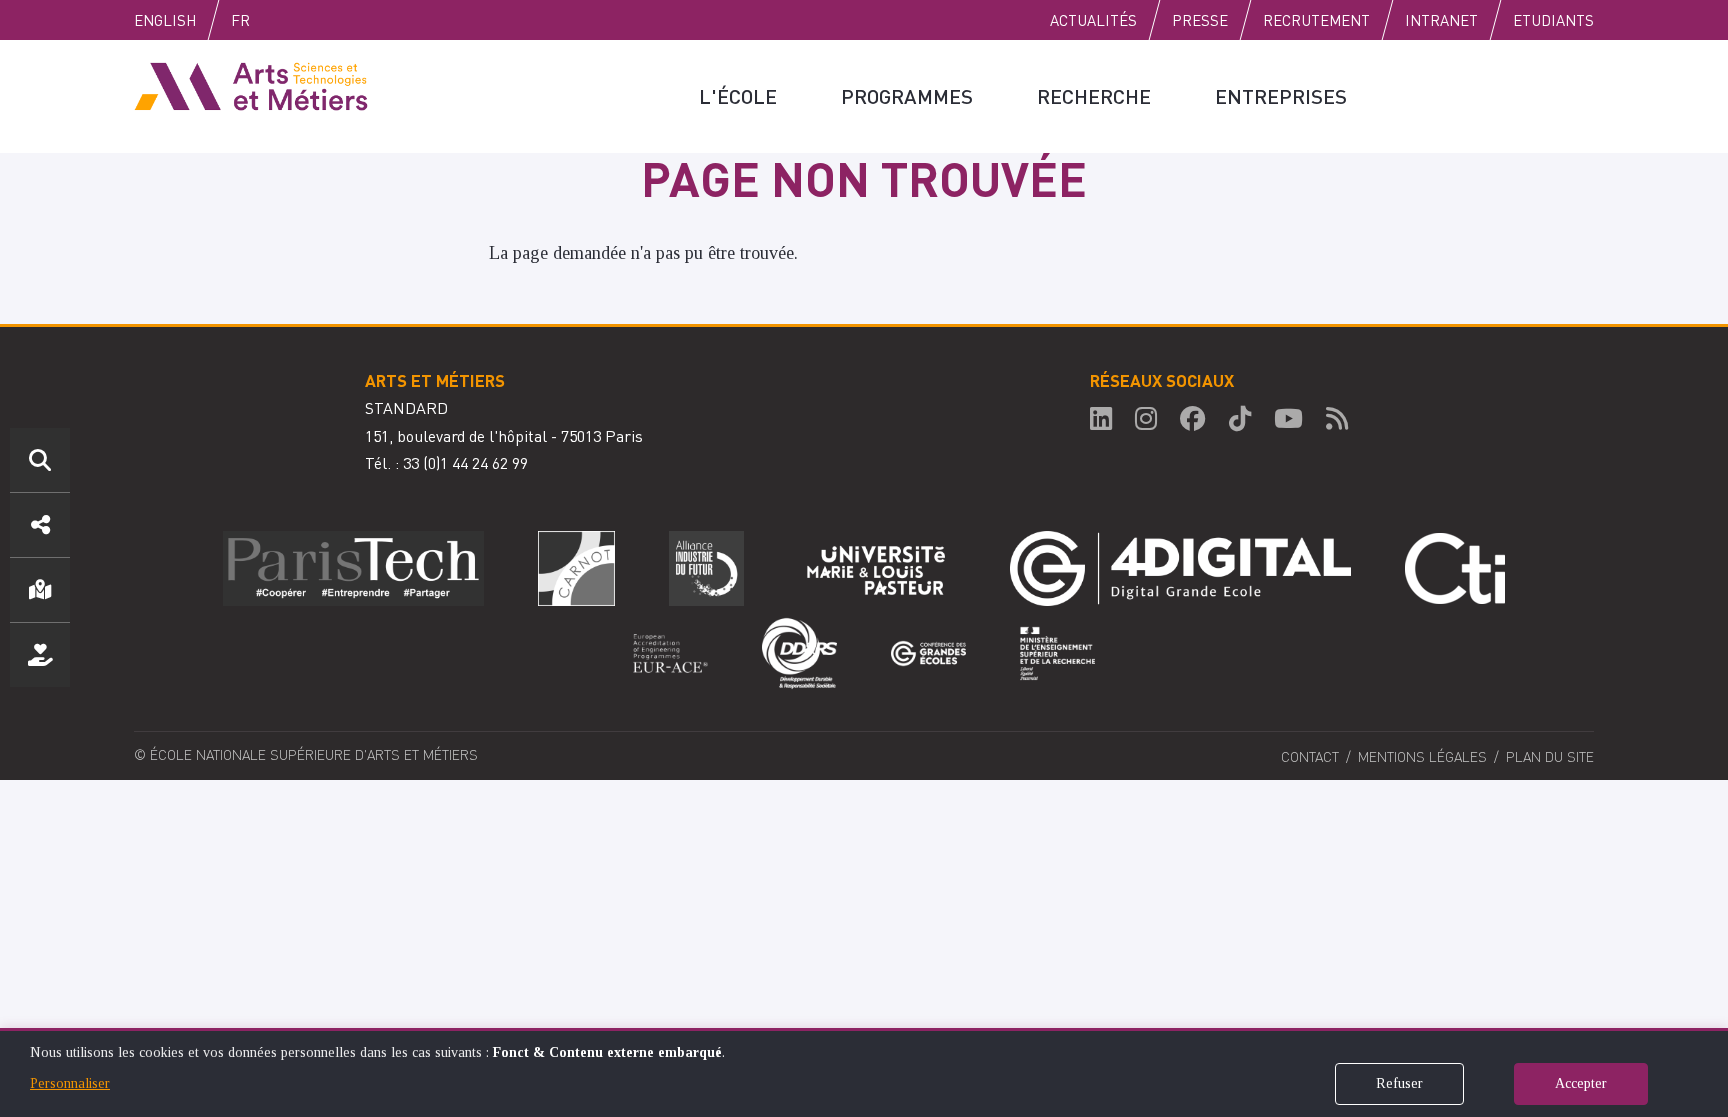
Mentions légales (1422, 756)
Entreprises (1281, 96)
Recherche (1094, 96)
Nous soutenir (40, 655)
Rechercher (40, 460)
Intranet (1441, 20)
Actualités (1093, 20)
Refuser (1399, 1083)
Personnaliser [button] (70, 1083)
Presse (1200, 20)
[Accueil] (251, 85)
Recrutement (1316, 20)
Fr (240, 20)
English (165, 20)
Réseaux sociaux (40, 525)
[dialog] (864, 1072)
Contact (1310, 756)
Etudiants (1553, 20)
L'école (738, 96)
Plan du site (1550, 756)
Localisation (40, 590)
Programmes (907, 96)
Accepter (1581, 1083)
